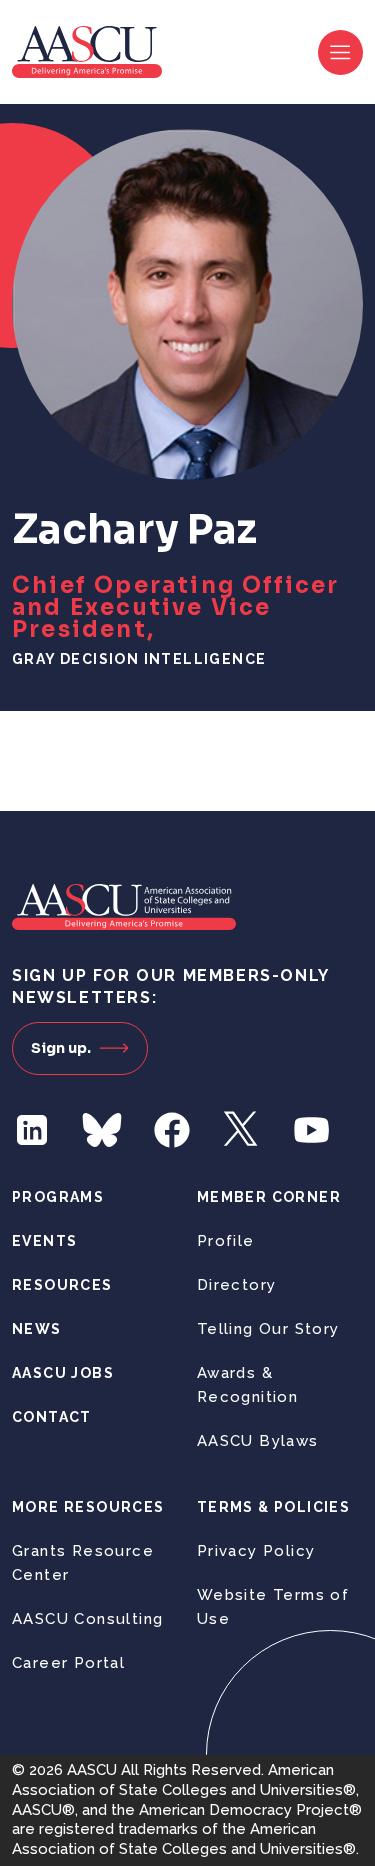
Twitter (242, 1130)
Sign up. (61, 1048)
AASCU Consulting (87, 1619)
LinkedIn (32, 1130)
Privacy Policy (256, 1551)
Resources (62, 1285)
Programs (58, 1197)
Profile (226, 1241)
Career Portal (68, 1663)
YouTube (312, 1130)
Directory (237, 1285)
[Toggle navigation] (340, 52)
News (37, 1329)
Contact (52, 1417)
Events (44, 1241)
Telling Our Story (268, 1329)
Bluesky (102, 1130)
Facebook (172, 1130)
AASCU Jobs (63, 1373)
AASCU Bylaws (258, 1441)
